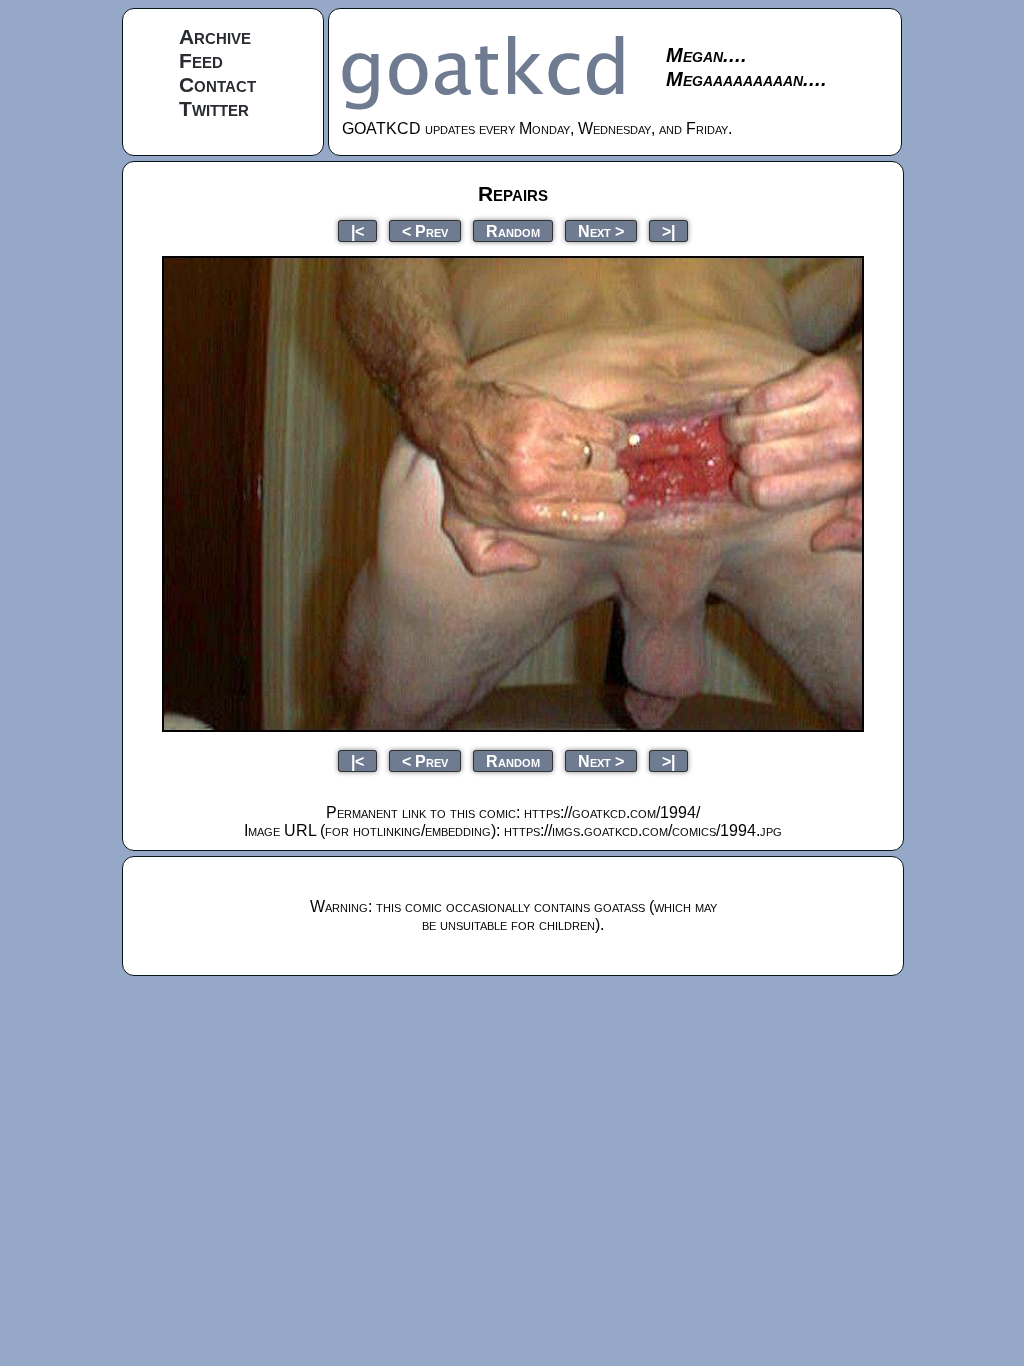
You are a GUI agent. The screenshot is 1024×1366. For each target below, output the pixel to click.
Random (513, 230)
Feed (201, 60)
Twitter (214, 108)
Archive (215, 36)
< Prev (425, 230)
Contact (217, 84)
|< (357, 230)
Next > (601, 230)
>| (668, 230)
